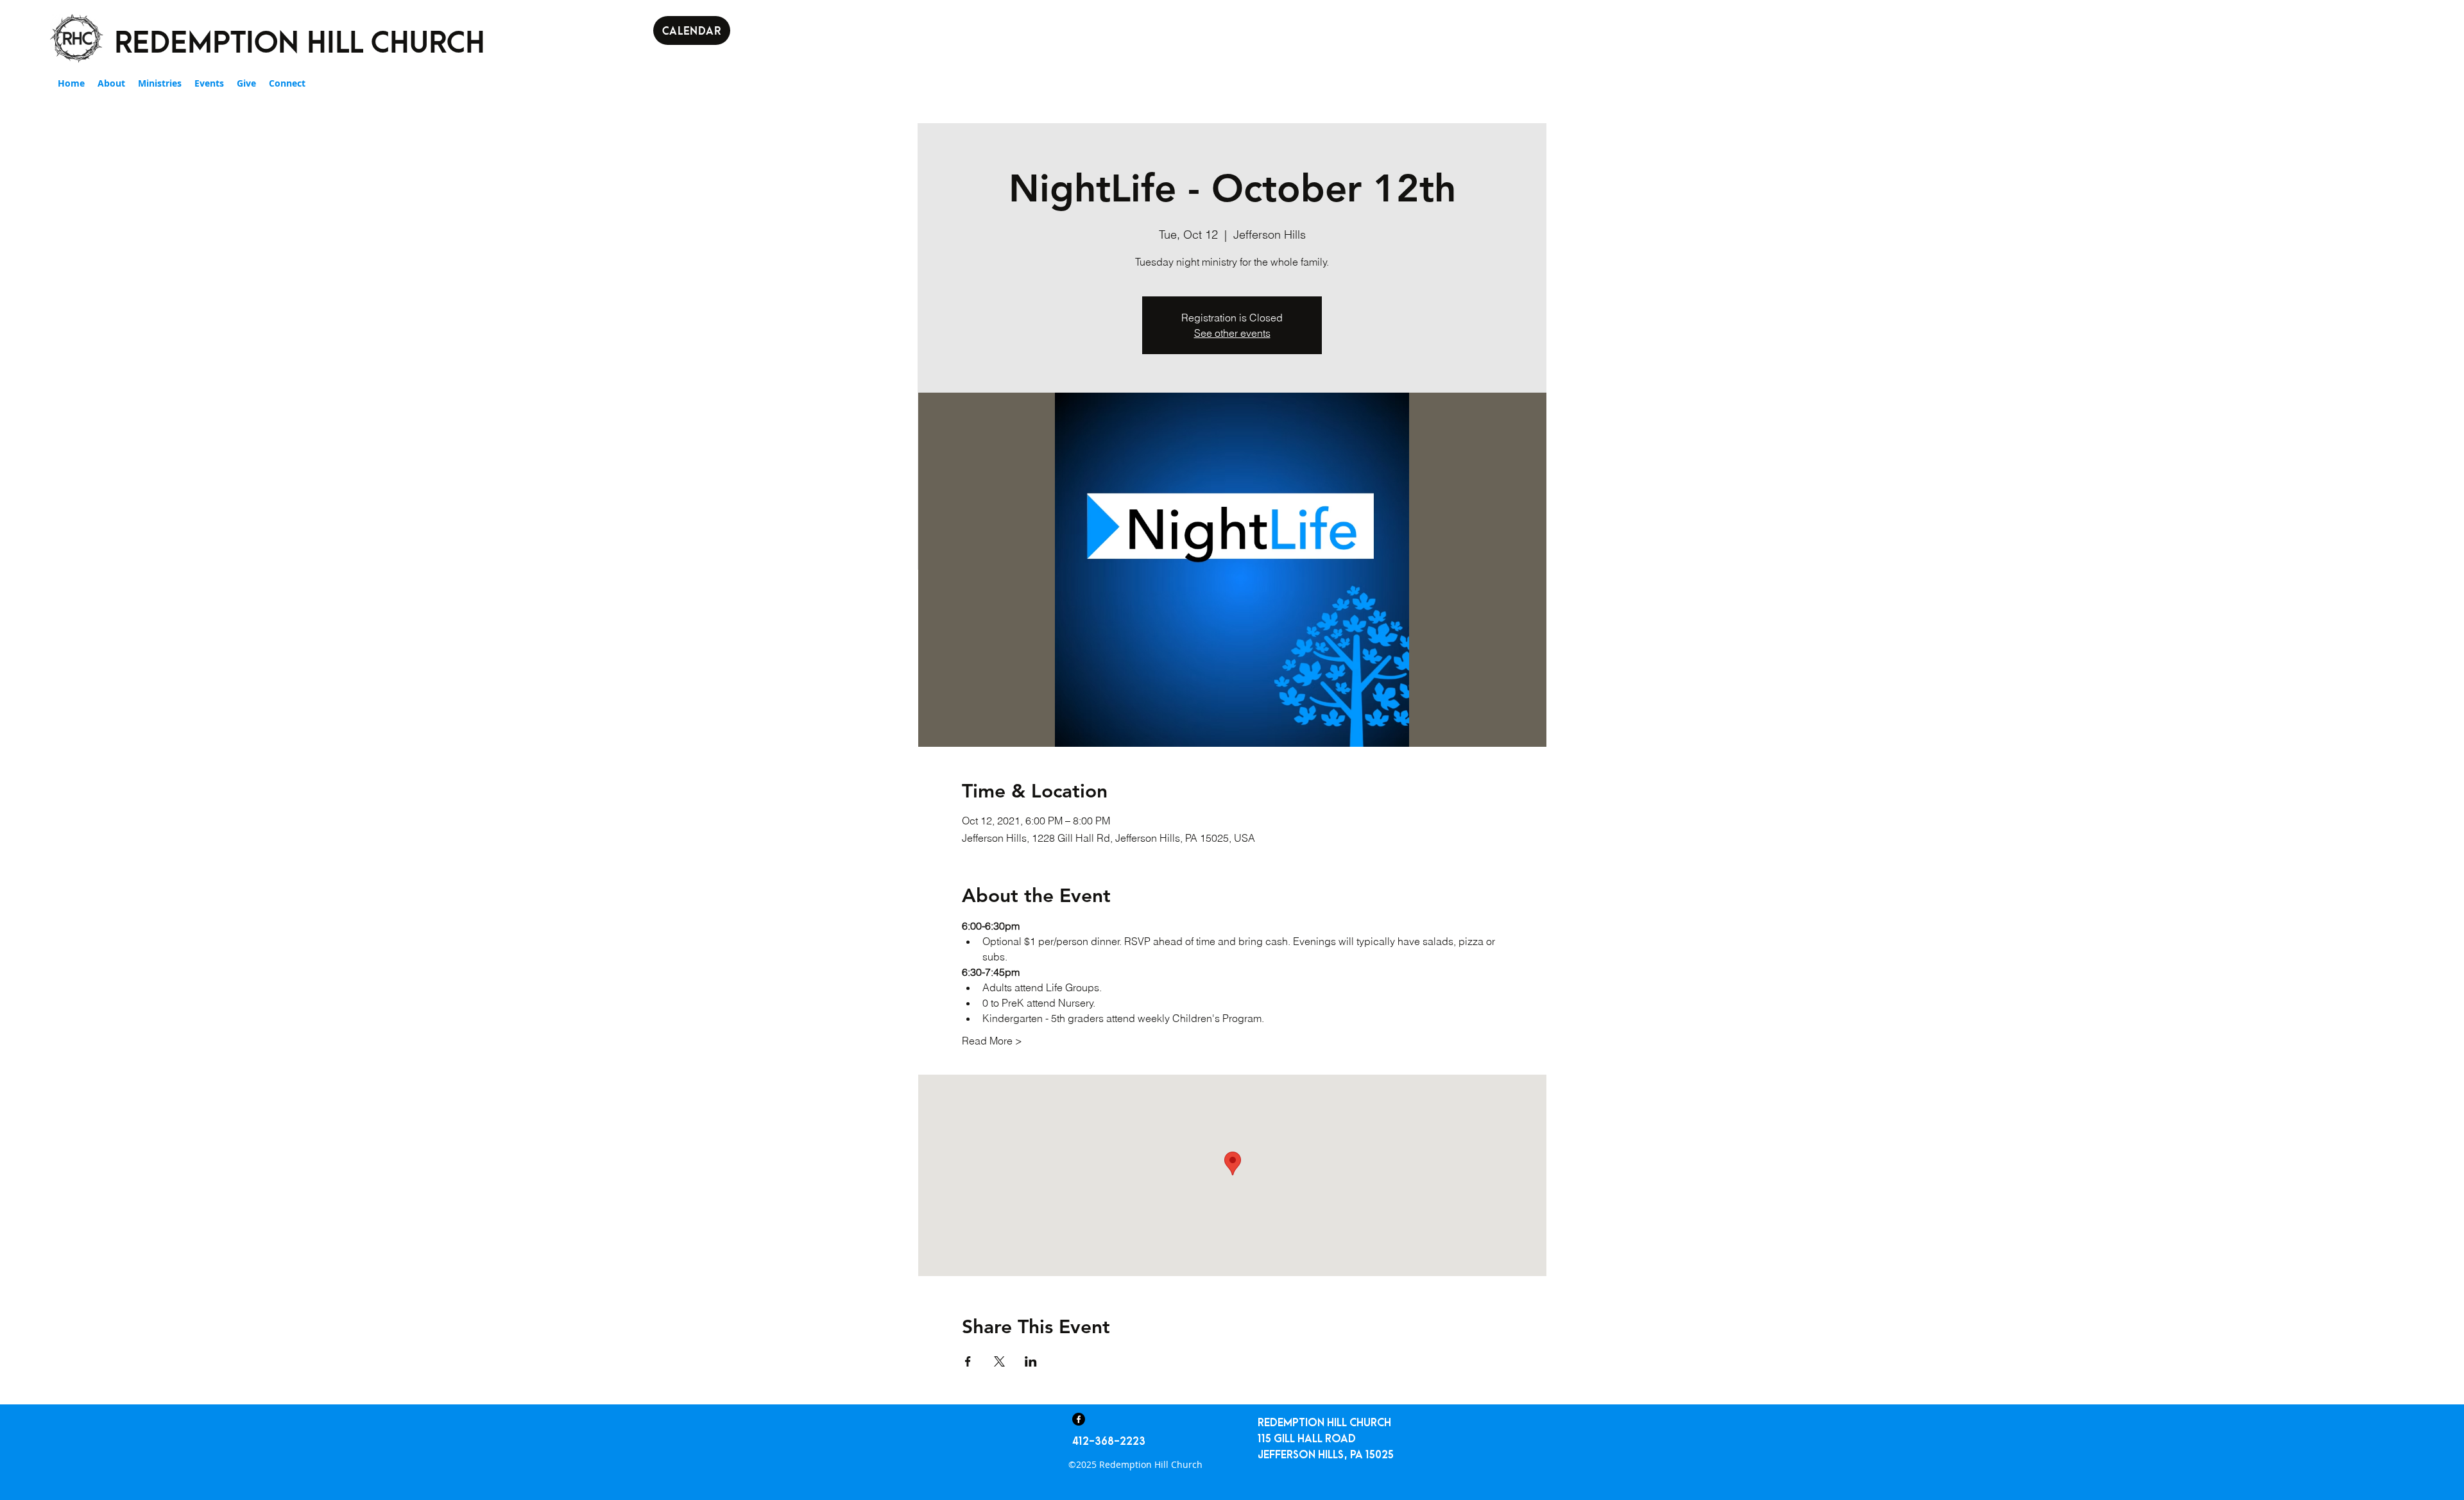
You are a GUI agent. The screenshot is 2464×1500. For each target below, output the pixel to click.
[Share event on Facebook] (968, 1361)
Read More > (992, 1041)
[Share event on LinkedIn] (1031, 1361)
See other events (1232, 333)
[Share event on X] (999, 1361)
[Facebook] (1079, 1419)
